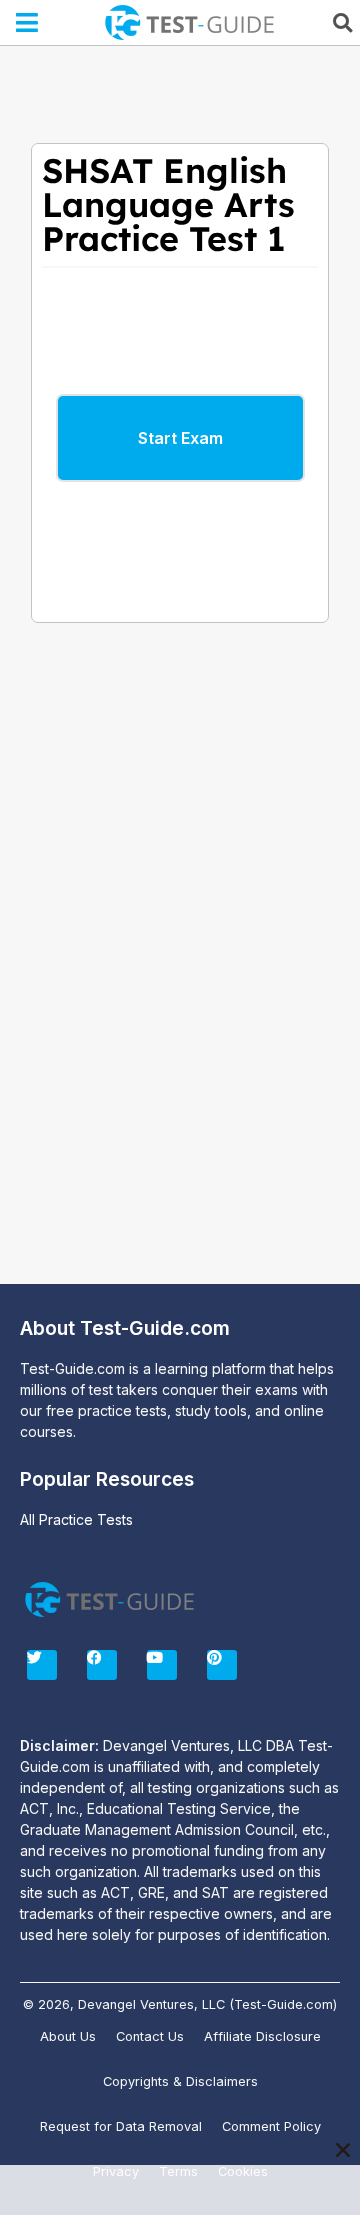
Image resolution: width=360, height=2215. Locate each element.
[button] (27, 23)
